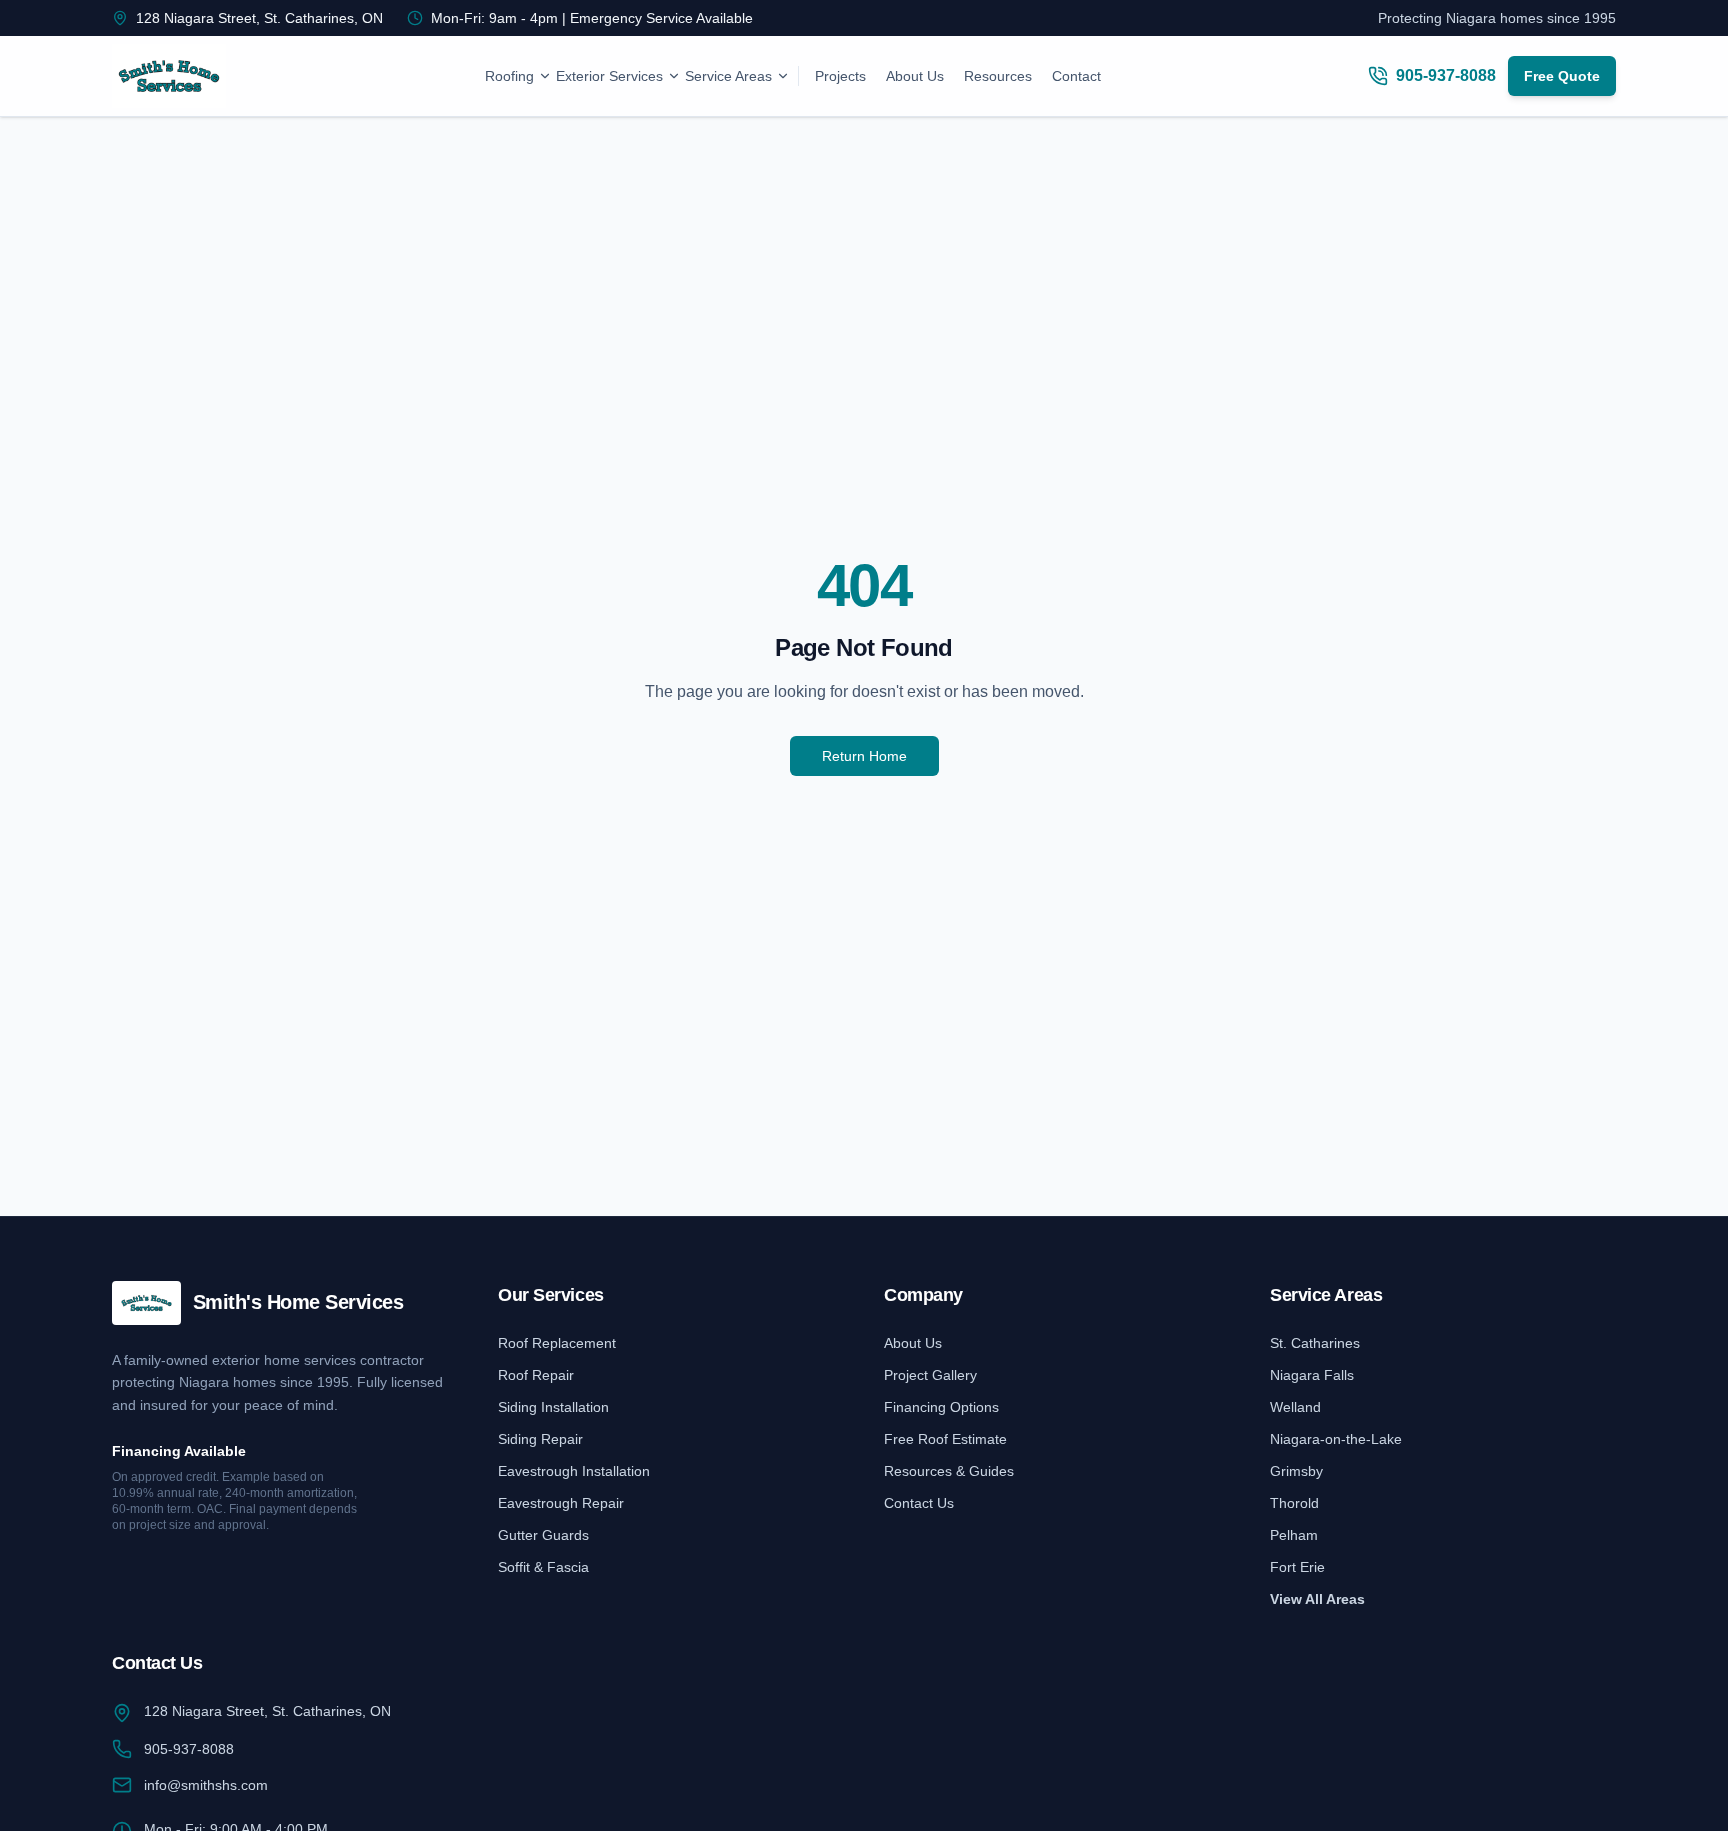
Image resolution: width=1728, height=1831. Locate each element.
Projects (840, 76)
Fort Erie (1297, 1567)
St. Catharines (1315, 1343)
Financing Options (941, 1407)
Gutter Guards (543, 1535)
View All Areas (1317, 1599)
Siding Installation (553, 1407)
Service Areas (728, 76)
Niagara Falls (1312, 1375)
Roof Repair (536, 1375)
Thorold (1294, 1503)
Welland (1295, 1407)
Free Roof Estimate (945, 1439)
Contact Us (919, 1503)
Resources (998, 76)
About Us (915, 76)
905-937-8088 (189, 1749)
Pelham (1294, 1535)
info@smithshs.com (206, 1785)
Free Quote (1562, 76)
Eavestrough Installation (574, 1471)
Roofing (509, 76)
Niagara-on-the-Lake (1336, 1439)
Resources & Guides (949, 1471)
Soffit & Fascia (543, 1567)
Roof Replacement (557, 1343)
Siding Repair (540, 1439)
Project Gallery (930, 1375)
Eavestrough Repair (561, 1503)
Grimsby (1296, 1471)
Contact (1076, 76)
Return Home (864, 756)
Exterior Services (609, 76)
